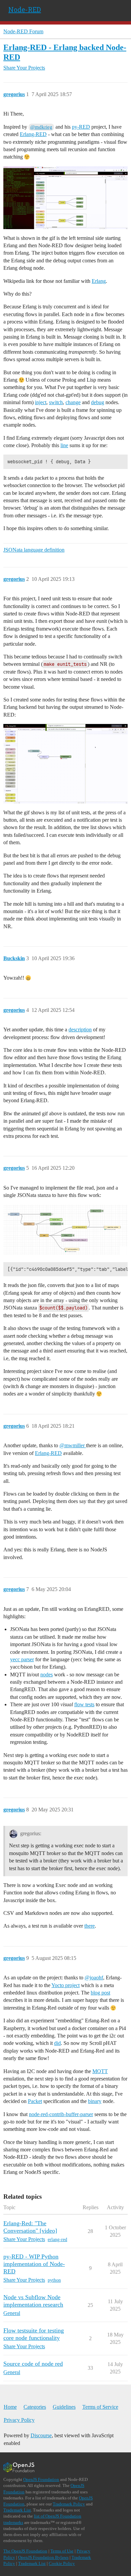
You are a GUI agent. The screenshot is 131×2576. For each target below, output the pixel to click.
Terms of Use (62, 2551)
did (57, 2043)
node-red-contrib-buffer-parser (61, 2114)
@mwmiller (73, 1445)
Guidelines (64, 2407)
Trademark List (17, 2510)
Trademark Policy (69, 2504)
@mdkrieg (41, 127)
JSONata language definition (34, 550)
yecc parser (22, 1659)
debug (98, 402)
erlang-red (57, 2240)
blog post (100, 1993)
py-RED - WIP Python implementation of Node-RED (34, 2264)
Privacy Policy (19, 2420)
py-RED (81, 127)
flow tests (84, 1704)
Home (10, 2407)
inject (41, 402)
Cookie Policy (62, 2563)
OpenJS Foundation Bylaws (43, 2557)
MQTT (100, 2071)
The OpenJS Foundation (25, 2551)
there (90, 1926)
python (54, 2280)
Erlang (99, 281)
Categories (35, 2407)
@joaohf (94, 1978)
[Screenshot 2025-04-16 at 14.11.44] (65, 1230)
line (64, 445)
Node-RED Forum (23, 31)
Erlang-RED (33, 134)
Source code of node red (33, 2364)
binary (95, 2101)
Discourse (41, 2435)
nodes (47, 1675)
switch (56, 402)
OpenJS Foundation (41, 2479)
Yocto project (65, 1985)
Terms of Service (100, 2407)
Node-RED (25, 9)
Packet (35, 2101)
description (80, 1029)
